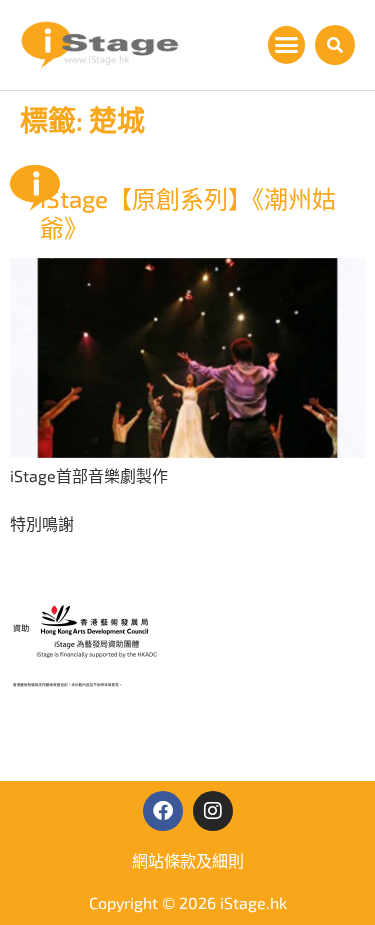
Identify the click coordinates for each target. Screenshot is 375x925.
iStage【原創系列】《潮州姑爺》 (188, 213)
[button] (287, 45)
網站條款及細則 (188, 860)
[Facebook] (163, 811)
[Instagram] (213, 811)
